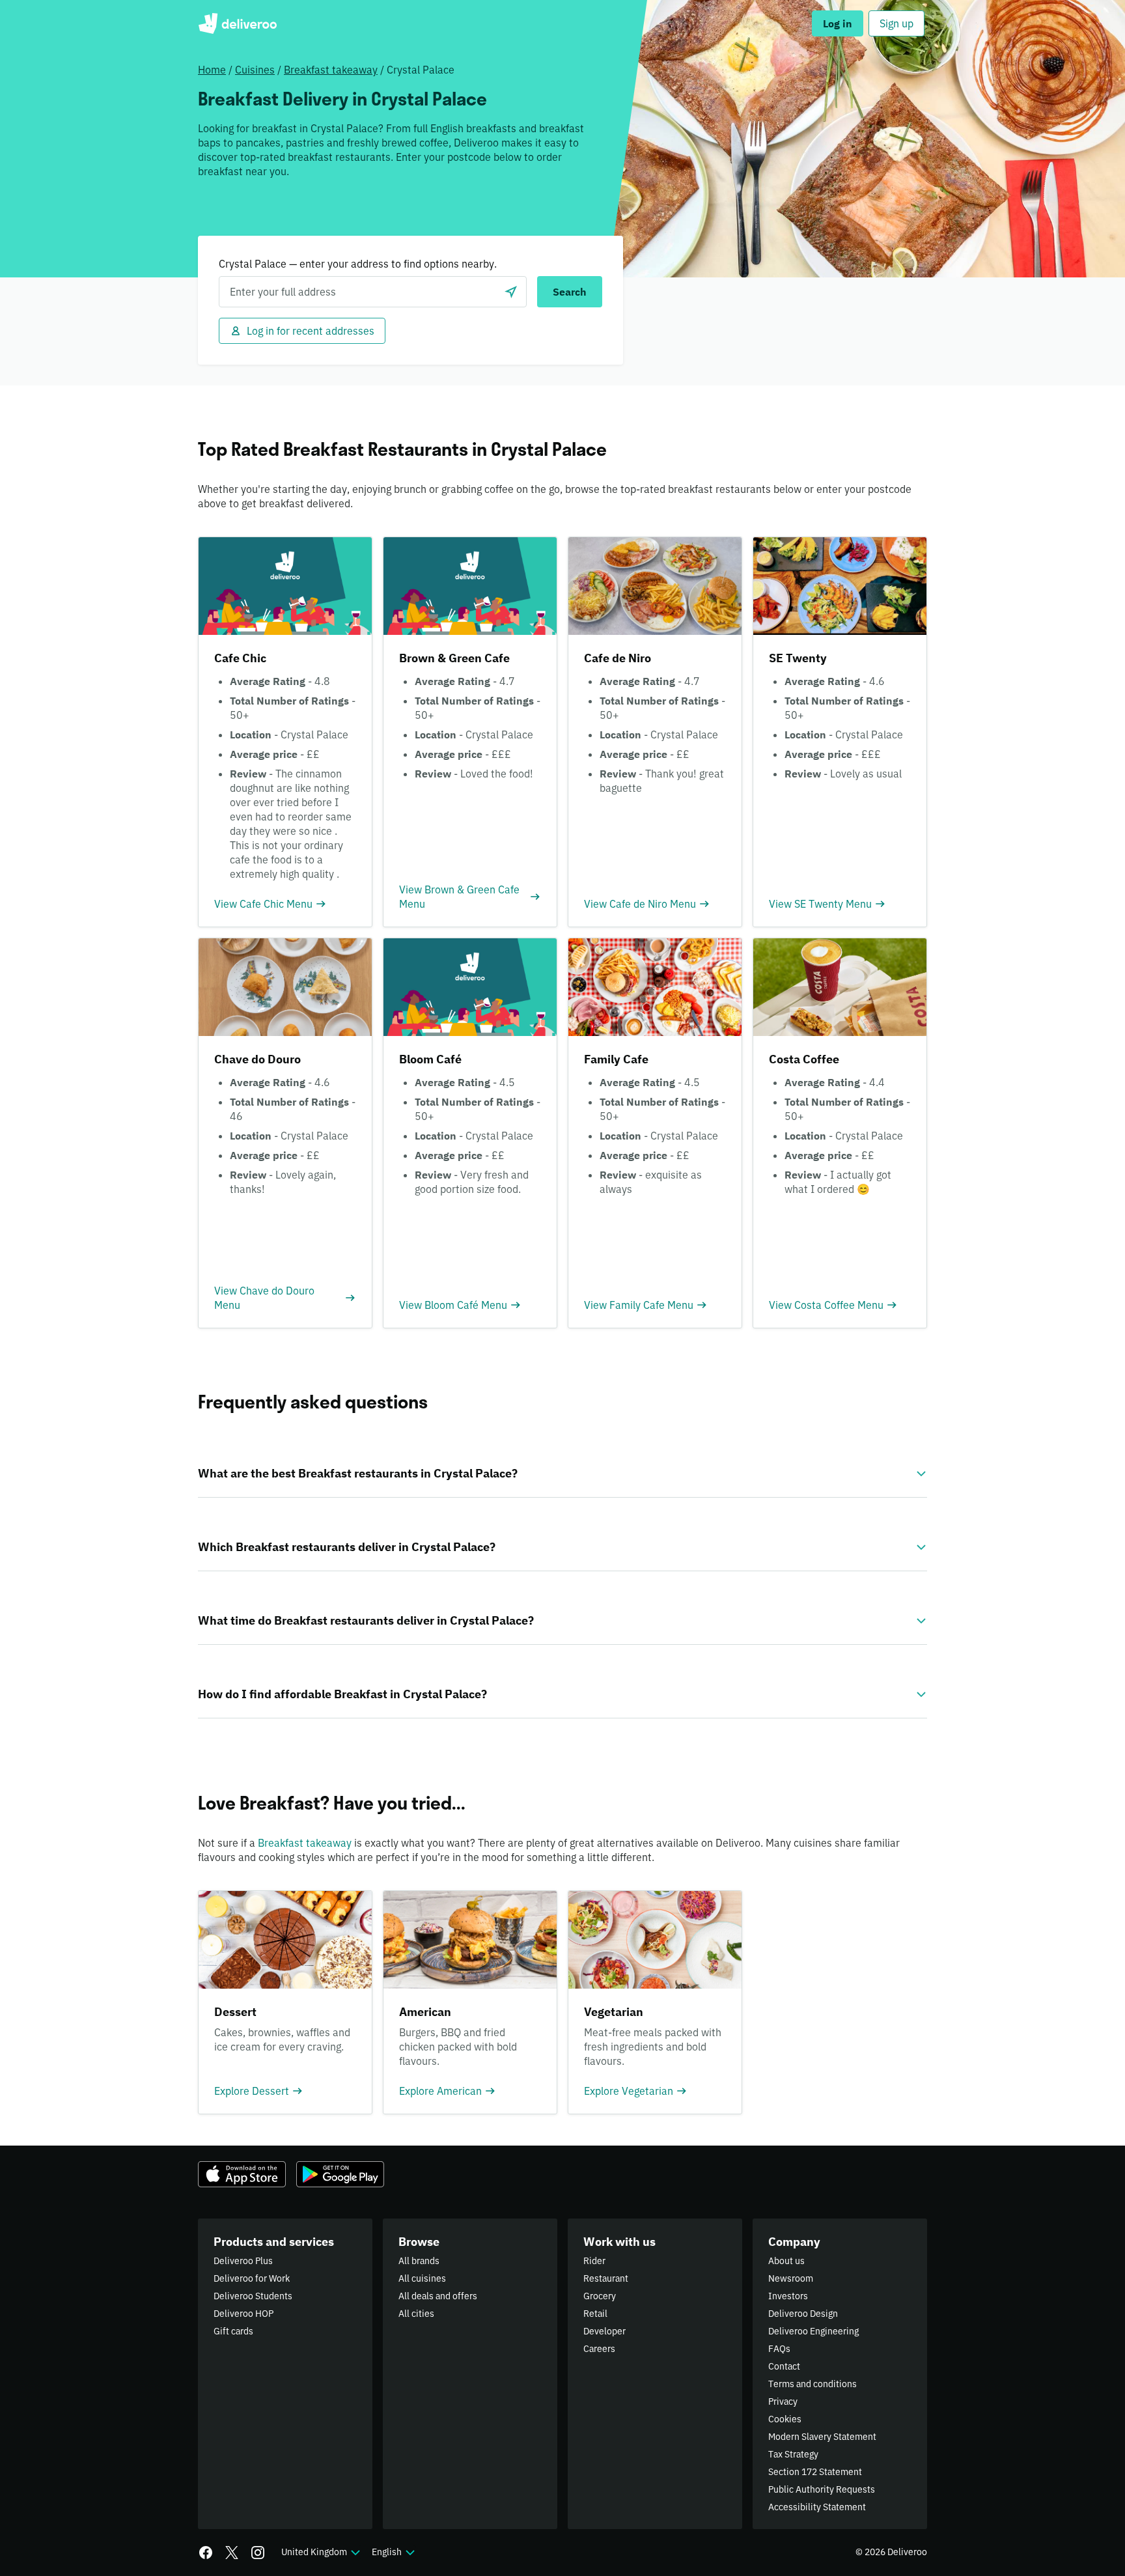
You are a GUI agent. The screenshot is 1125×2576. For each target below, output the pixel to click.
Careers (599, 2349)
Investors (788, 2296)
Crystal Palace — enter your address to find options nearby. (358, 264)
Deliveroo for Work (252, 2278)
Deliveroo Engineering (813, 2331)
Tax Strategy (793, 2454)
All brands (419, 2261)
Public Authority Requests (822, 2489)
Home (212, 70)
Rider (594, 2261)
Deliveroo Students (253, 2296)
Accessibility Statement (817, 2507)
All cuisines (422, 2278)
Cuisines (255, 70)
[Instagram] (258, 2553)
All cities (416, 2314)
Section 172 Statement (815, 2472)
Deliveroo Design (803, 2314)
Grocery (600, 2296)
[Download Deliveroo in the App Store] (242, 2174)
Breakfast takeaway (331, 70)
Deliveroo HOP (243, 2314)
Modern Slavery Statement (822, 2437)
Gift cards (233, 2331)
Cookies (785, 2419)
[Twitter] (232, 2553)
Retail (595, 2314)
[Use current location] (511, 292)
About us (786, 2261)
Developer (604, 2331)
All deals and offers (438, 2296)
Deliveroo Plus (243, 2261)
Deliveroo (237, 23)
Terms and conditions (812, 2384)
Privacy (783, 2401)
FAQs (779, 2349)
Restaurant (606, 2278)
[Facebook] (206, 2553)
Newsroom (791, 2278)
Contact (784, 2366)
